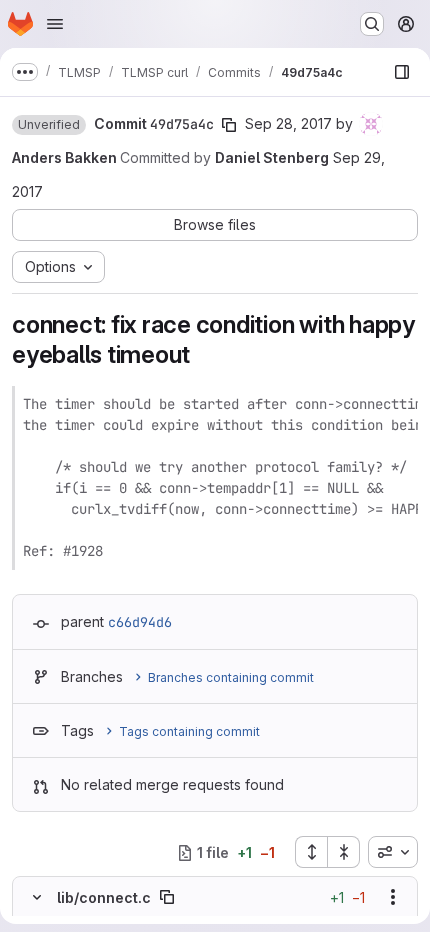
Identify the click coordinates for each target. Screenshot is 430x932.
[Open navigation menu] (55, 24)
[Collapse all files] (344, 852)
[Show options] (393, 897)
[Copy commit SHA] (229, 125)
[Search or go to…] (372, 24)
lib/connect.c (104, 897)
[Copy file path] (167, 897)
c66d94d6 (140, 622)
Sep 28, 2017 (288, 123)
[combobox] (393, 852)
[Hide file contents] (37, 897)
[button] (49, 125)
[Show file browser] (402, 72)
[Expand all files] (311, 852)
